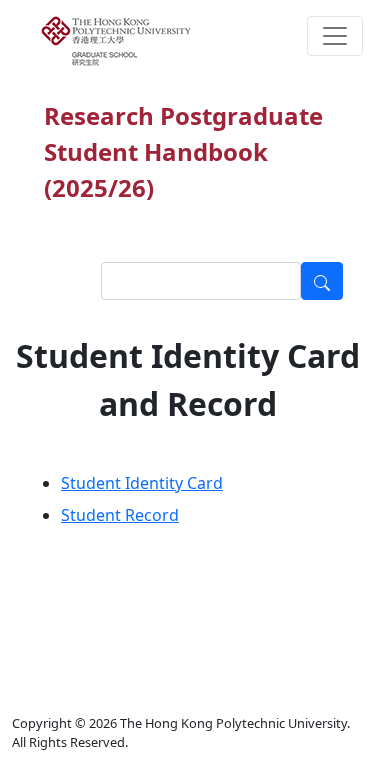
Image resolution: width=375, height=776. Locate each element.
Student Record (120, 515)
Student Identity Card (142, 483)
